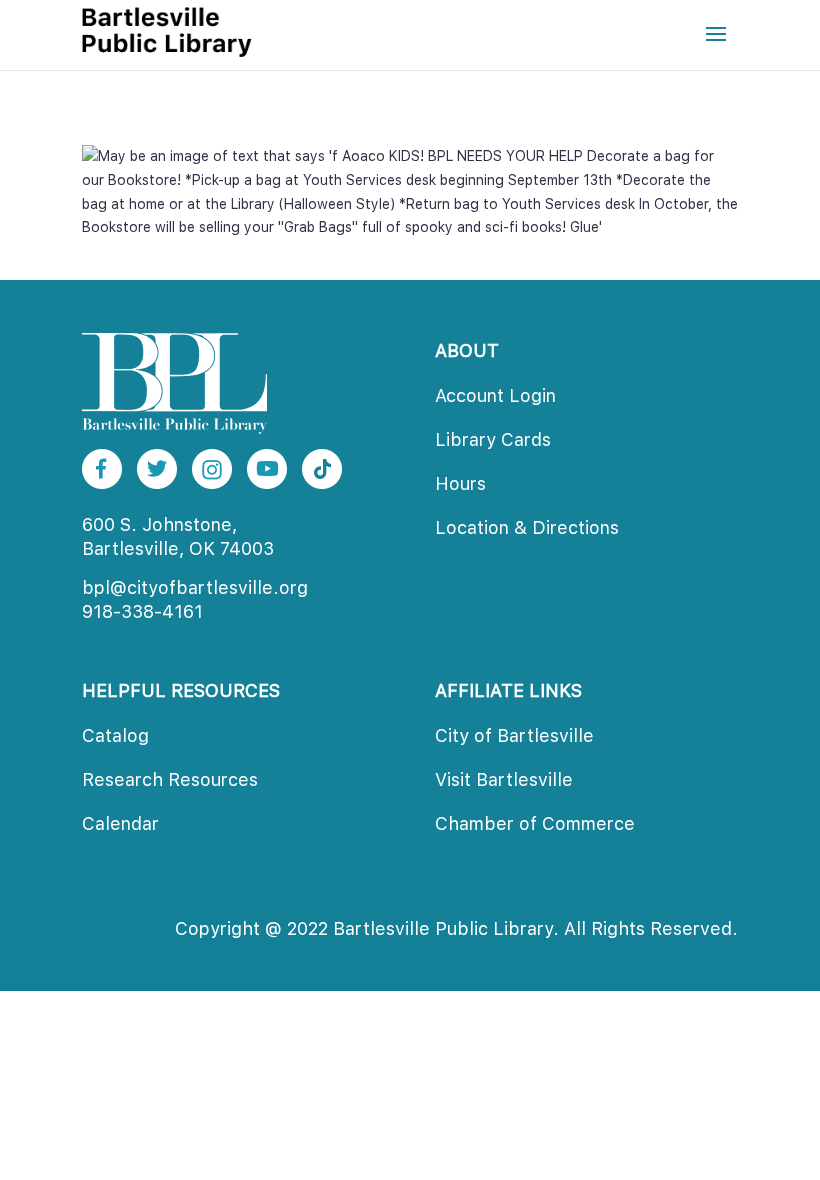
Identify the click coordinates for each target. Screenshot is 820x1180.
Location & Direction (527, 527)
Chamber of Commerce (535, 823)
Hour (460, 483)
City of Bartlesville (514, 735)
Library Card (493, 439)
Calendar (120, 823)
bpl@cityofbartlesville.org (195, 587)
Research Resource (170, 779)
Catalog (115, 735)
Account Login (495, 395)
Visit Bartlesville (504, 779)
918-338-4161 (142, 611)
